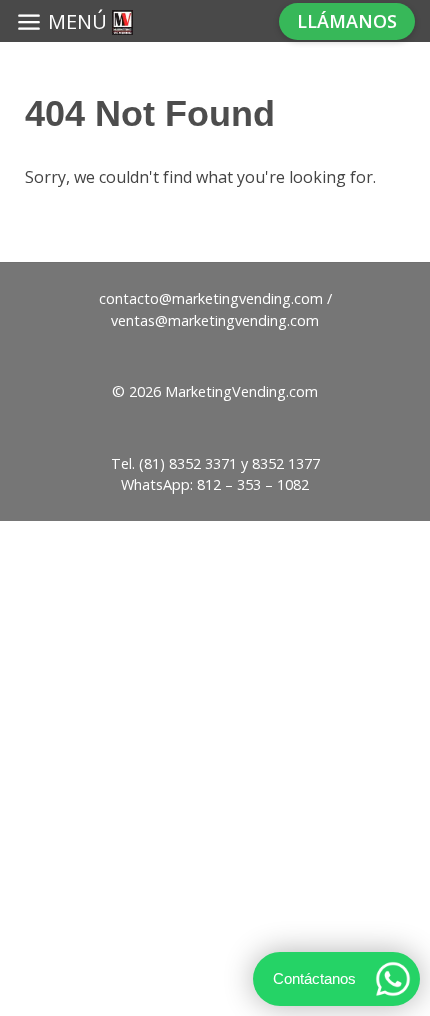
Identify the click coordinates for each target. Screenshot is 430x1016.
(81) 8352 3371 (188, 463)
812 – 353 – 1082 (253, 484)
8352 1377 (286, 463)
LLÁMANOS (347, 21)
